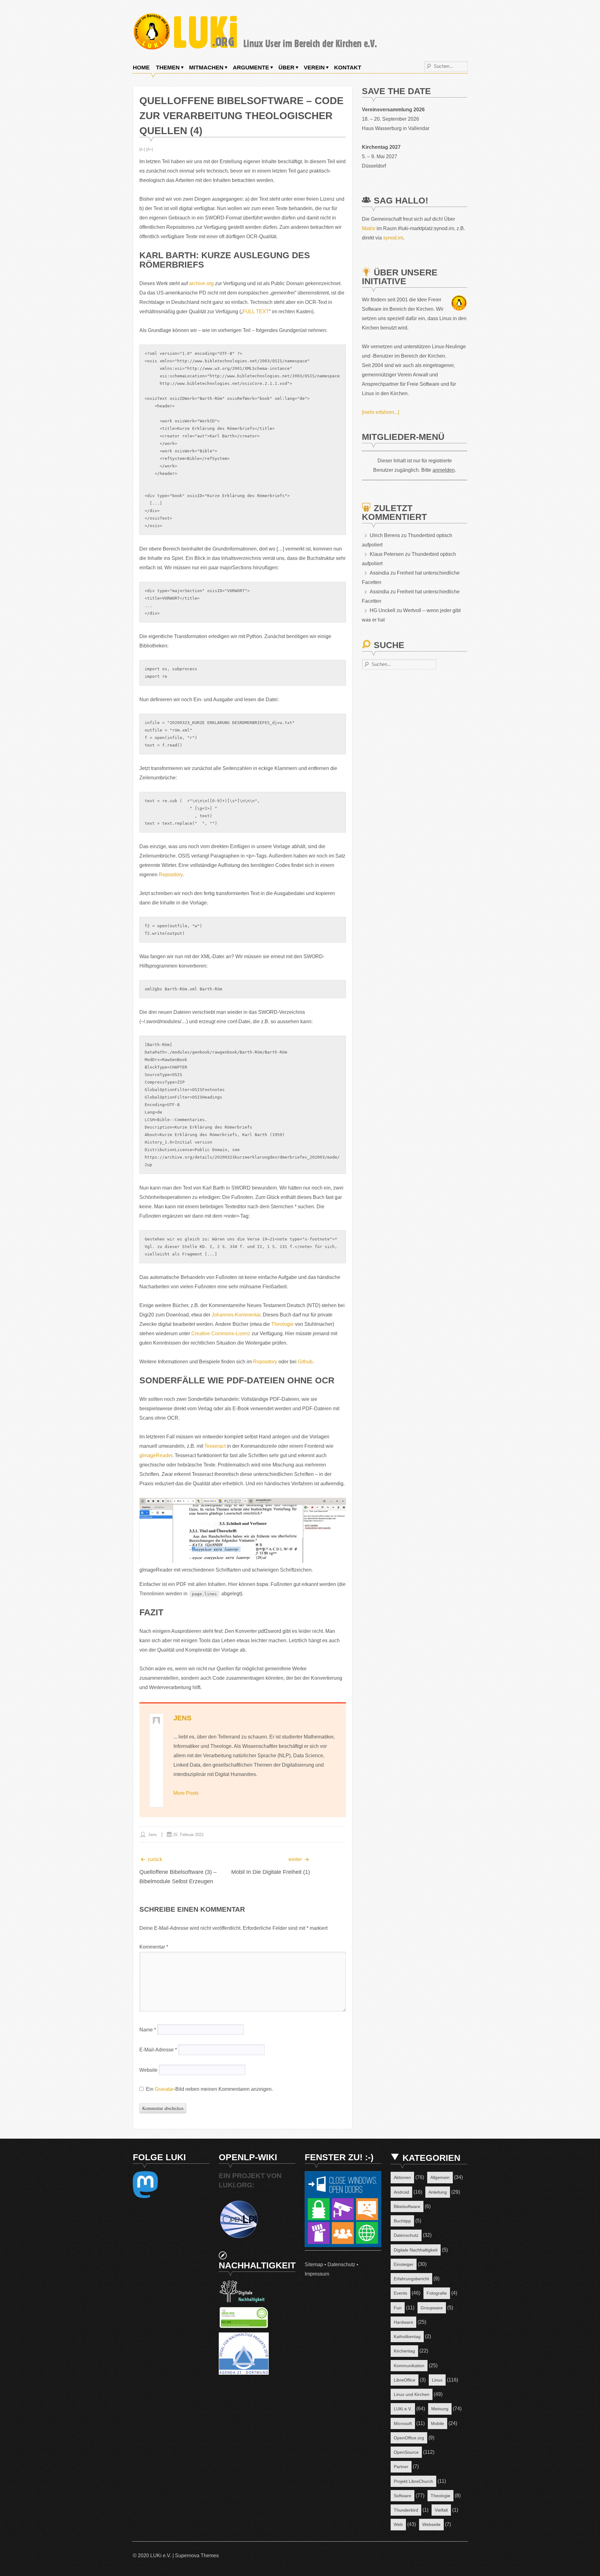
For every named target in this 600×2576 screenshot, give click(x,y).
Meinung (440, 2409)
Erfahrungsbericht (411, 2279)
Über (286, 68)
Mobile (437, 2423)
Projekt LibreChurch (413, 2481)
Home (141, 68)
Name (148, 2030)
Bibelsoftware (407, 2206)
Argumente (251, 68)
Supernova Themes (197, 2556)
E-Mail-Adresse (158, 2050)
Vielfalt (441, 2510)
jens (182, 1718)
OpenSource (406, 2452)
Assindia (379, 573)
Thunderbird (406, 2510)
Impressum (317, 2274)
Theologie (282, 1324)
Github (305, 1362)
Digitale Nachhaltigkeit (416, 2250)
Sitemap (314, 2264)
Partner (401, 2467)
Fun (398, 2308)
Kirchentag (404, 2351)
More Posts (186, 1793)
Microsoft (403, 2423)
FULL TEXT (256, 312)
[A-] (142, 149)
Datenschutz (341, 2264)
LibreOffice (405, 2380)
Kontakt (348, 68)
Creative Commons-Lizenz (221, 1333)
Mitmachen (206, 68)
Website (148, 2070)
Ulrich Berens (385, 535)
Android (401, 2192)
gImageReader (156, 1455)
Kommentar (154, 1947)
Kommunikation (409, 2366)
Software (402, 2496)
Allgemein (440, 2177)
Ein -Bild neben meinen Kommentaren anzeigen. (209, 2089)
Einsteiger (404, 2264)
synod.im (393, 238)
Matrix (369, 228)
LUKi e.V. (403, 2409)
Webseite (431, 2524)
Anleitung (438, 2192)
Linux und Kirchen (412, 2394)
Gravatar (164, 2089)
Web (398, 2524)
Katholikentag (407, 2337)
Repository (171, 875)
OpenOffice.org (409, 2438)
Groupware (432, 2308)
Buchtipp (402, 2221)
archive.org (201, 283)
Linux (437, 2380)
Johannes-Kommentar (236, 1315)
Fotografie (437, 2293)
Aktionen (402, 2177)
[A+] (150, 149)
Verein (314, 68)
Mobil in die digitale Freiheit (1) (271, 1872)
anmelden (444, 470)
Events (400, 2293)
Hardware (403, 2322)
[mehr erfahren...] (380, 412)
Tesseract (215, 1446)
